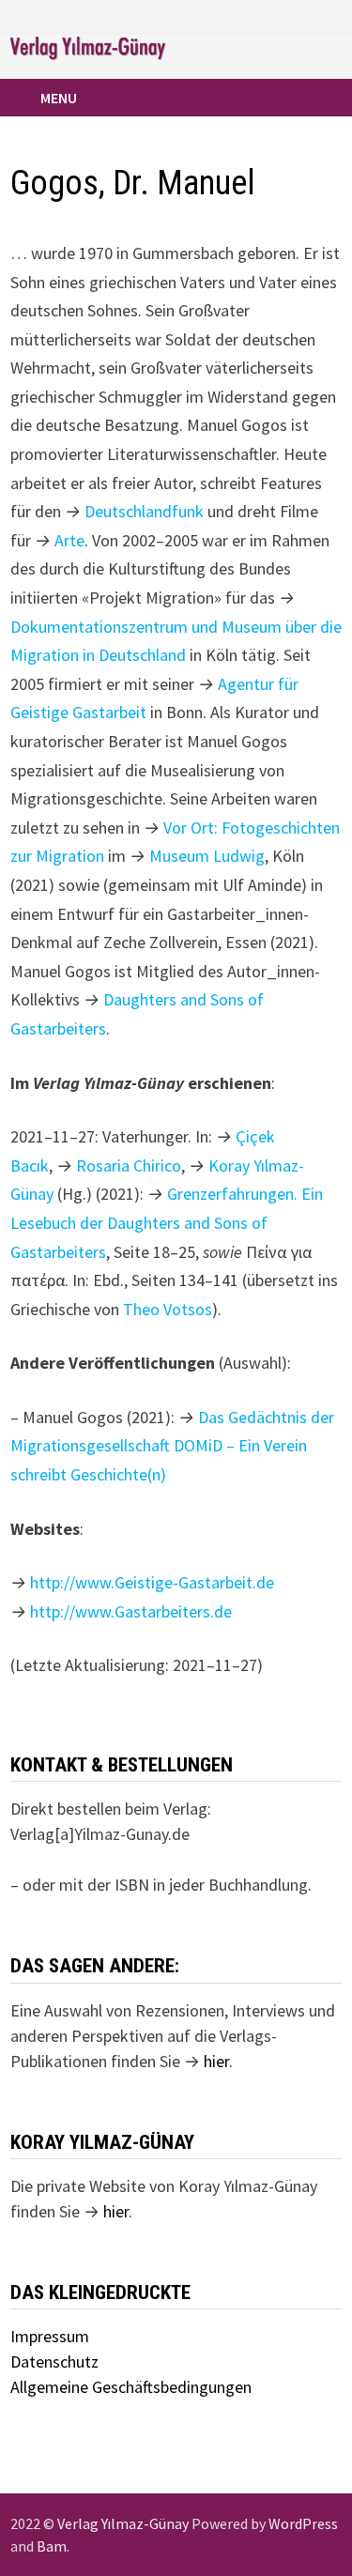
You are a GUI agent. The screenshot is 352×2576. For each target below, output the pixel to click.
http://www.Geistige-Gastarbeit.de (152, 1582)
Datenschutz (54, 2361)
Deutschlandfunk (144, 511)
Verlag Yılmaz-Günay (123, 2523)
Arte (69, 540)
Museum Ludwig (207, 856)
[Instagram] (310, 15)
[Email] (332, 15)
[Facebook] (287, 15)
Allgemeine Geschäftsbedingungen (131, 2387)
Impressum (50, 2336)
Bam (52, 2546)
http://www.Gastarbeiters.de (131, 1611)
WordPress (303, 2523)
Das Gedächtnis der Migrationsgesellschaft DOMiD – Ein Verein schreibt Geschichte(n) (172, 1446)
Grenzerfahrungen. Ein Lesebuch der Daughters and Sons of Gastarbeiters (167, 1222)
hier (216, 2061)
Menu (59, 98)
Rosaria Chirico (129, 1165)
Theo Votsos (168, 1309)
